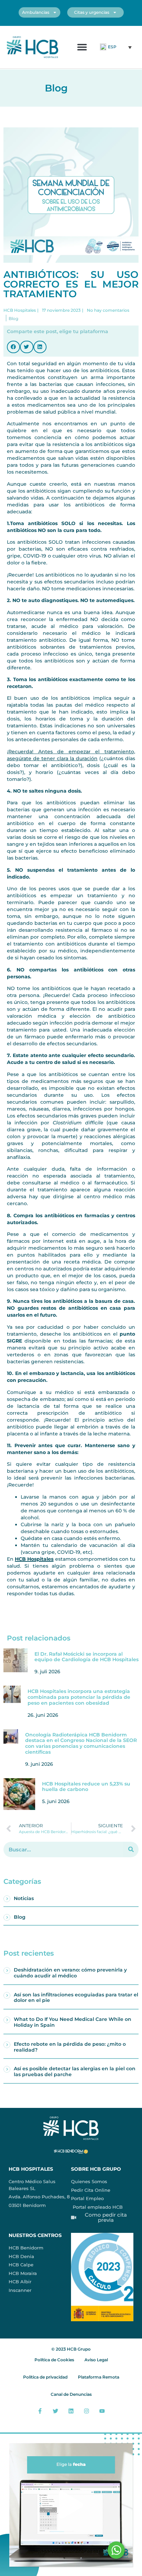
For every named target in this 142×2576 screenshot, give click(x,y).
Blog (20, 1917)
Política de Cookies (54, 2360)
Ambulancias (36, 12)
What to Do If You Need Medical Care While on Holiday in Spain (73, 2022)
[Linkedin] (71, 2411)
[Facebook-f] (40, 2411)
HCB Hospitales (34, 1559)
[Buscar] (131, 1849)
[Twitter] (56, 2411)
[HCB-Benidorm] (33, 47)
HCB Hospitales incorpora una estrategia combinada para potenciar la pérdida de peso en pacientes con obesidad (79, 1697)
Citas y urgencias (92, 12)
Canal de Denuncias (71, 2394)
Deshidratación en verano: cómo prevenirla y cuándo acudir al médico (70, 1973)
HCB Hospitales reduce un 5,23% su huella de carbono (86, 1787)
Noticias (24, 1898)
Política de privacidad (45, 2377)
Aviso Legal (96, 2360)
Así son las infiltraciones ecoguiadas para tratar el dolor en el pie (76, 1998)
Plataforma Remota (99, 2377)
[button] (82, 47)
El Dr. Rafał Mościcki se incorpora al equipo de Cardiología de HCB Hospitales (87, 1657)
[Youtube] (102, 2411)
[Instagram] (86, 2411)
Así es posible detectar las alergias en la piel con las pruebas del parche (75, 2071)
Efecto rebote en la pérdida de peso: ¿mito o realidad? (70, 2047)
